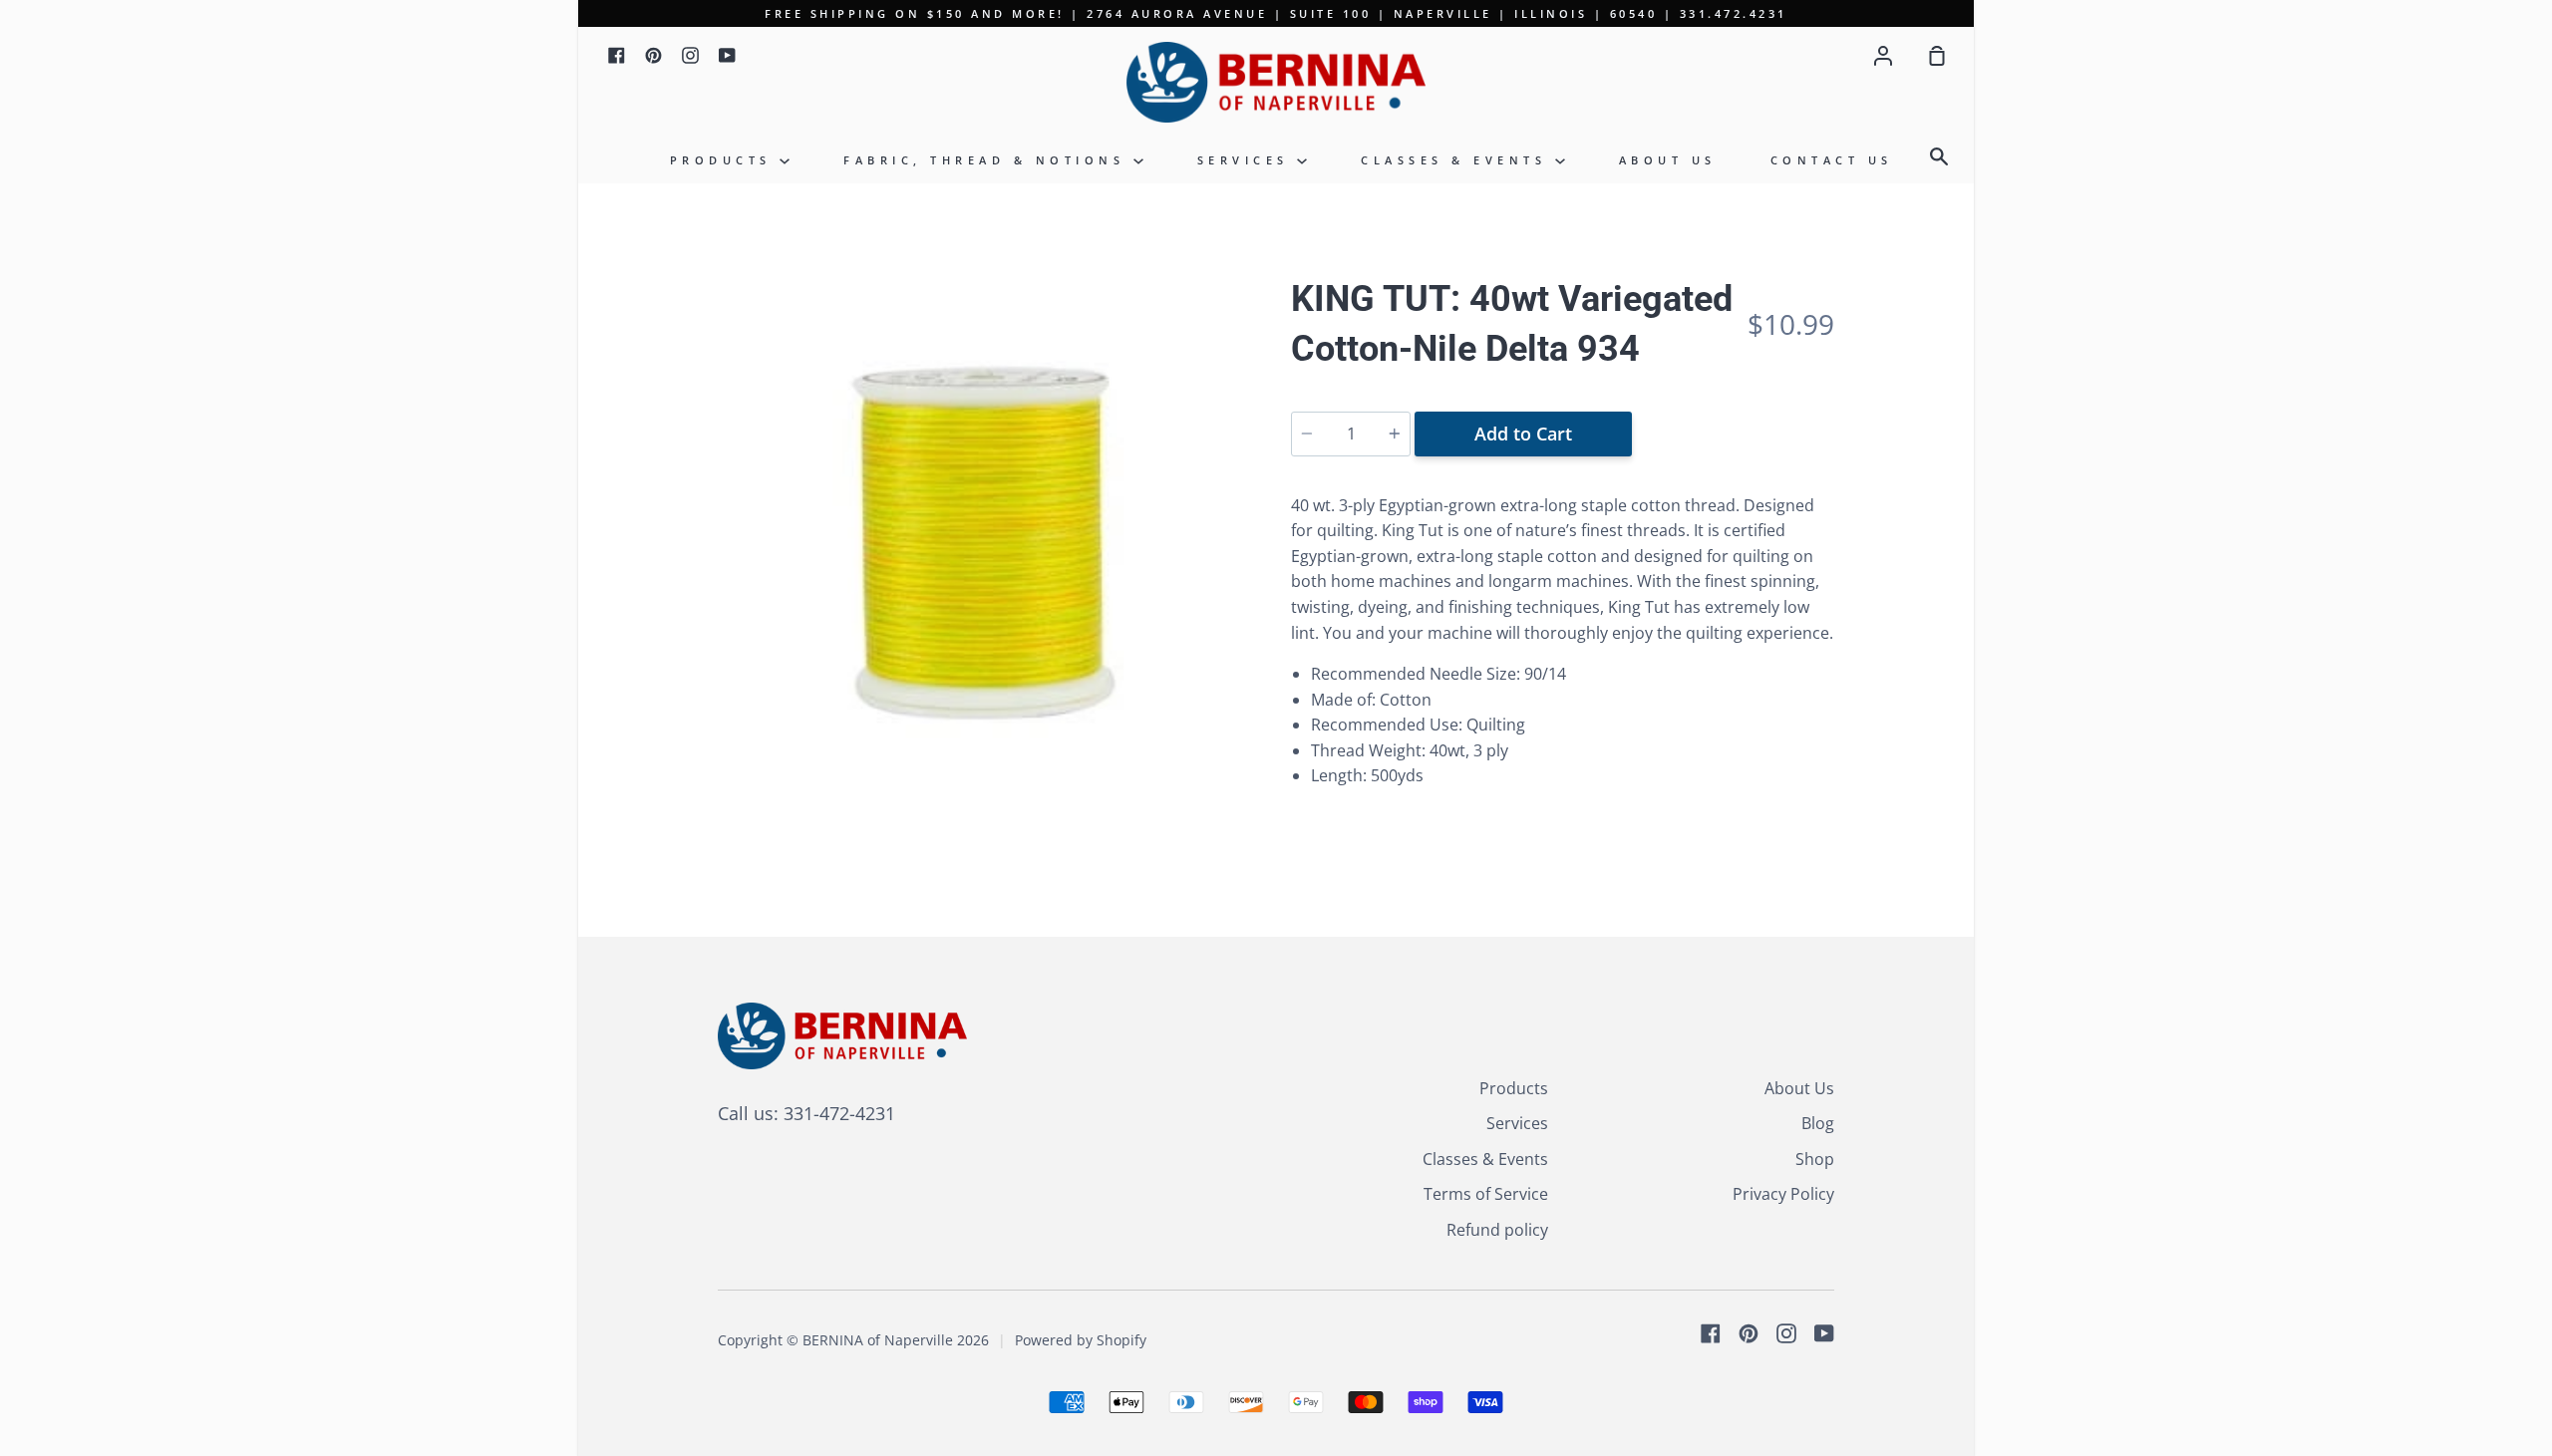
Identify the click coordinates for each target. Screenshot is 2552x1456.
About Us (1668, 160)
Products (725, 160)
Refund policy (1497, 1230)
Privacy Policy (1783, 1194)
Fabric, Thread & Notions (988, 160)
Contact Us (1832, 160)
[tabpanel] (989, 546)
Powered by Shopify (1081, 1340)
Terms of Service (1486, 1194)
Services (1248, 160)
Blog (1818, 1123)
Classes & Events (1458, 160)
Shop (1815, 1159)
